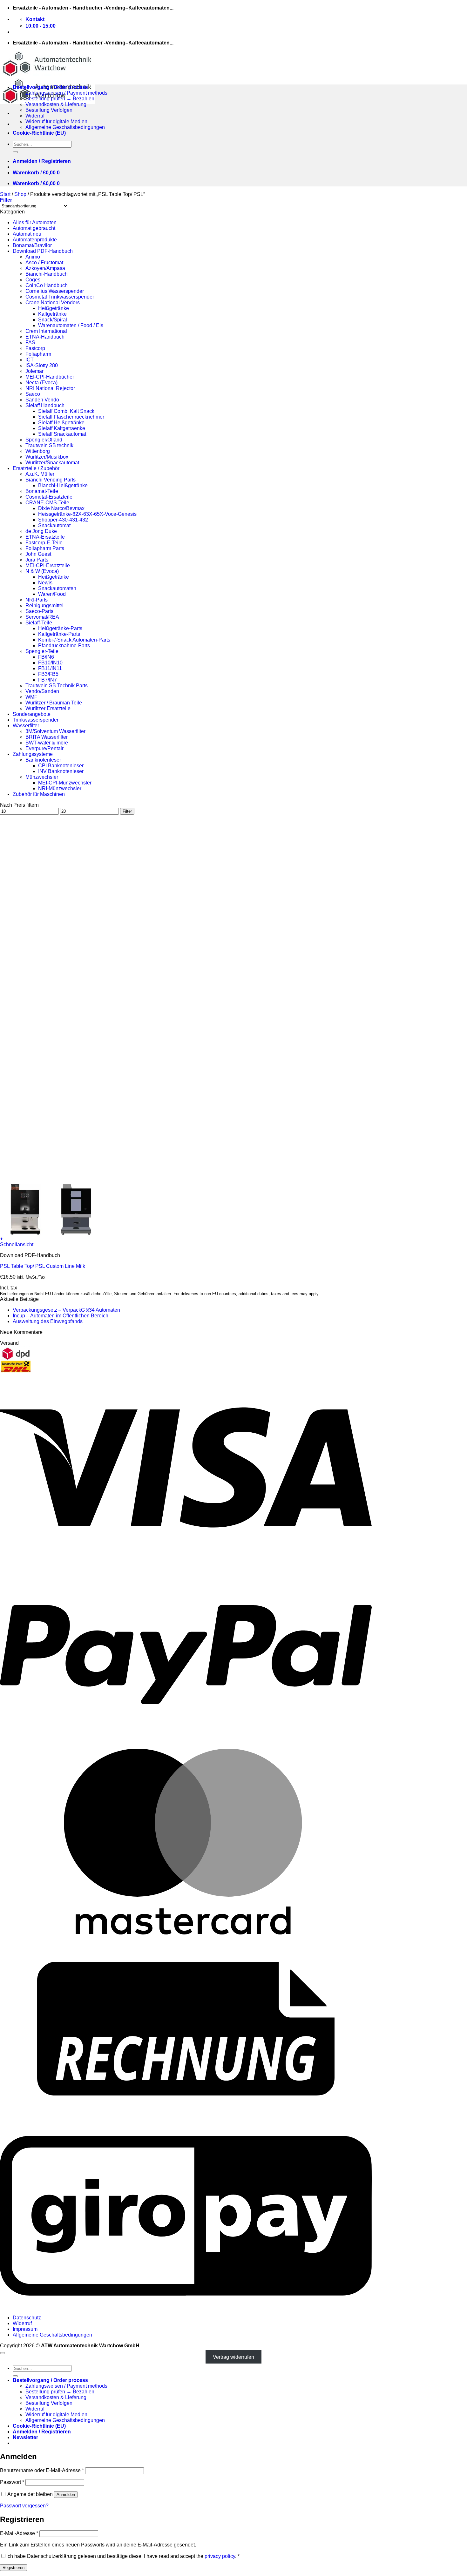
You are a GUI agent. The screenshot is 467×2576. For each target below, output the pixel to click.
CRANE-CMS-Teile (47, 503)
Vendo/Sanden (42, 691)
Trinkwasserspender (36, 720)
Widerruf (35, 116)
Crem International (46, 331)
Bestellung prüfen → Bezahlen (60, 99)
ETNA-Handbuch (45, 337)
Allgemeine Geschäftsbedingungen (65, 127)
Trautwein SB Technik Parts (57, 686)
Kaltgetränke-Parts (59, 634)
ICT (30, 360)
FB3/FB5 (48, 674)
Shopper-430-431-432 (63, 520)
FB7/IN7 (47, 680)
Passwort (12, 2482)
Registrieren (14, 2568)
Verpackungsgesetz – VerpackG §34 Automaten (66, 1310)
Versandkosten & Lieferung (56, 104)
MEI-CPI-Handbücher (50, 377)
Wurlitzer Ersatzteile (48, 708)
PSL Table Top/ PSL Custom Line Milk (43, 1266)
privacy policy (220, 2556)
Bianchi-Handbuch (47, 274)
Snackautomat (54, 525)
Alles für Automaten (35, 222)
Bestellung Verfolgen (49, 110)
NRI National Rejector (50, 388)
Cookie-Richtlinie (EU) (39, 133)
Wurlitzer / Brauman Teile (54, 703)
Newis (45, 583)
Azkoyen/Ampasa (45, 268)
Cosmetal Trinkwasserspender (60, 297)
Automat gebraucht (34, 228)
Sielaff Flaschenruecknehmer (71, 417)
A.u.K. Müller (40, 474)
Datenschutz (27, 2318)
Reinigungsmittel (44, 605)
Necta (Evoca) (41, 383)
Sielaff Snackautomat (62, 434)
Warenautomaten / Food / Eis (71, 325)
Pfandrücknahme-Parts (64, 646)
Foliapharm (38, 354)
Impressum (25, 2329)
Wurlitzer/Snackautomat (52, 463)
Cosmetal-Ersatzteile (49, 497)
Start (5, 194)
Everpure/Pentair (44, 748)
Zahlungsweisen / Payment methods (66, 93)
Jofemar (34, 371)
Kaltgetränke (52, 314)
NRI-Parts (37, 600)
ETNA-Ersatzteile (45, 537)
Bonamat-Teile (42, 491)
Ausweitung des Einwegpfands (48, 1321)
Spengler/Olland (44, 440)
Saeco (33, 394)
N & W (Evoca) (42, 571)
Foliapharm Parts (45, 548)
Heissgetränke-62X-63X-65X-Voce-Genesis (87, 514)
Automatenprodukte (35, 240)
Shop (20, 194)
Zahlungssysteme (33, 754)
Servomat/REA (42, 617)
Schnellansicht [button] (17, 1244)
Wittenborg (38, 451)
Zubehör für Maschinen (39, 794)
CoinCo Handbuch (47, 285)
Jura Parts (37, 560)
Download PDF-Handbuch (43, 251)
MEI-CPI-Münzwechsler (65, 783)
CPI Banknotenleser (61, 766)
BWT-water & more (47, 743)
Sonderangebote (32, 714)
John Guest (38, 554)
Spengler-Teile (42, 651)
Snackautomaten (57, 588)
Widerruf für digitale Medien (56, 121)
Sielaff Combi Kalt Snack (66, 411)
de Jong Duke (41, 531)
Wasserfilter (26, 726)
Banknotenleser (43, 760)
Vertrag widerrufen (233, 2357)
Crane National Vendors (53, 303)
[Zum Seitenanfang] (3, 2353)
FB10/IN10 (50, 663)
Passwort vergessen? (24, 2506)
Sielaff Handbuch (45, 405)
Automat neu (27, 234)
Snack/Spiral (53, 320)
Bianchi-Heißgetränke (63, 485)
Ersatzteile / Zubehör (36, 468)
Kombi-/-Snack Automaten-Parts (74, 640)
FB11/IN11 (50, 668)
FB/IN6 (46, 657)
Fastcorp (35, 348)
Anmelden (66, 2495)
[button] (42, 161)
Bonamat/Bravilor (32, 245)
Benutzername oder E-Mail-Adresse (42, 2470)
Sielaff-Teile (39, 623)
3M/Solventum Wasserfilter (55, 731)
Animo (33, 257)
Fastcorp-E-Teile (44, 543)
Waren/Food (52, 594)
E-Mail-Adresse (19, 2533)
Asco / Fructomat (44, 262)
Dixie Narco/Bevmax (61, 508)
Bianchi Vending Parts (51, 480)
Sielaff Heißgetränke (61, 423)
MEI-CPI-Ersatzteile (48, 565)
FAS (30, 343)
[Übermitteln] (15, 152)
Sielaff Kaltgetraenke (62, 428)
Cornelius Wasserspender (55, 291)
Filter (127, 811)
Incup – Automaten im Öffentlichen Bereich (61, 1316)
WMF (31, 697)
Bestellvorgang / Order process (50, 87)
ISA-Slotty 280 (42, 365)
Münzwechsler (42, 777)
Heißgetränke (54, 308)
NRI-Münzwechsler (60, 788)
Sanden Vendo (42, 400)
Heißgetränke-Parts (60, 628)
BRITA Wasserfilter (47, 737)
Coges (33, 280)
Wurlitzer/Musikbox (47, 457)
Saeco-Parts (39, 611)
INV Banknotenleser (61, 771)
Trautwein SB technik (49, 445)
